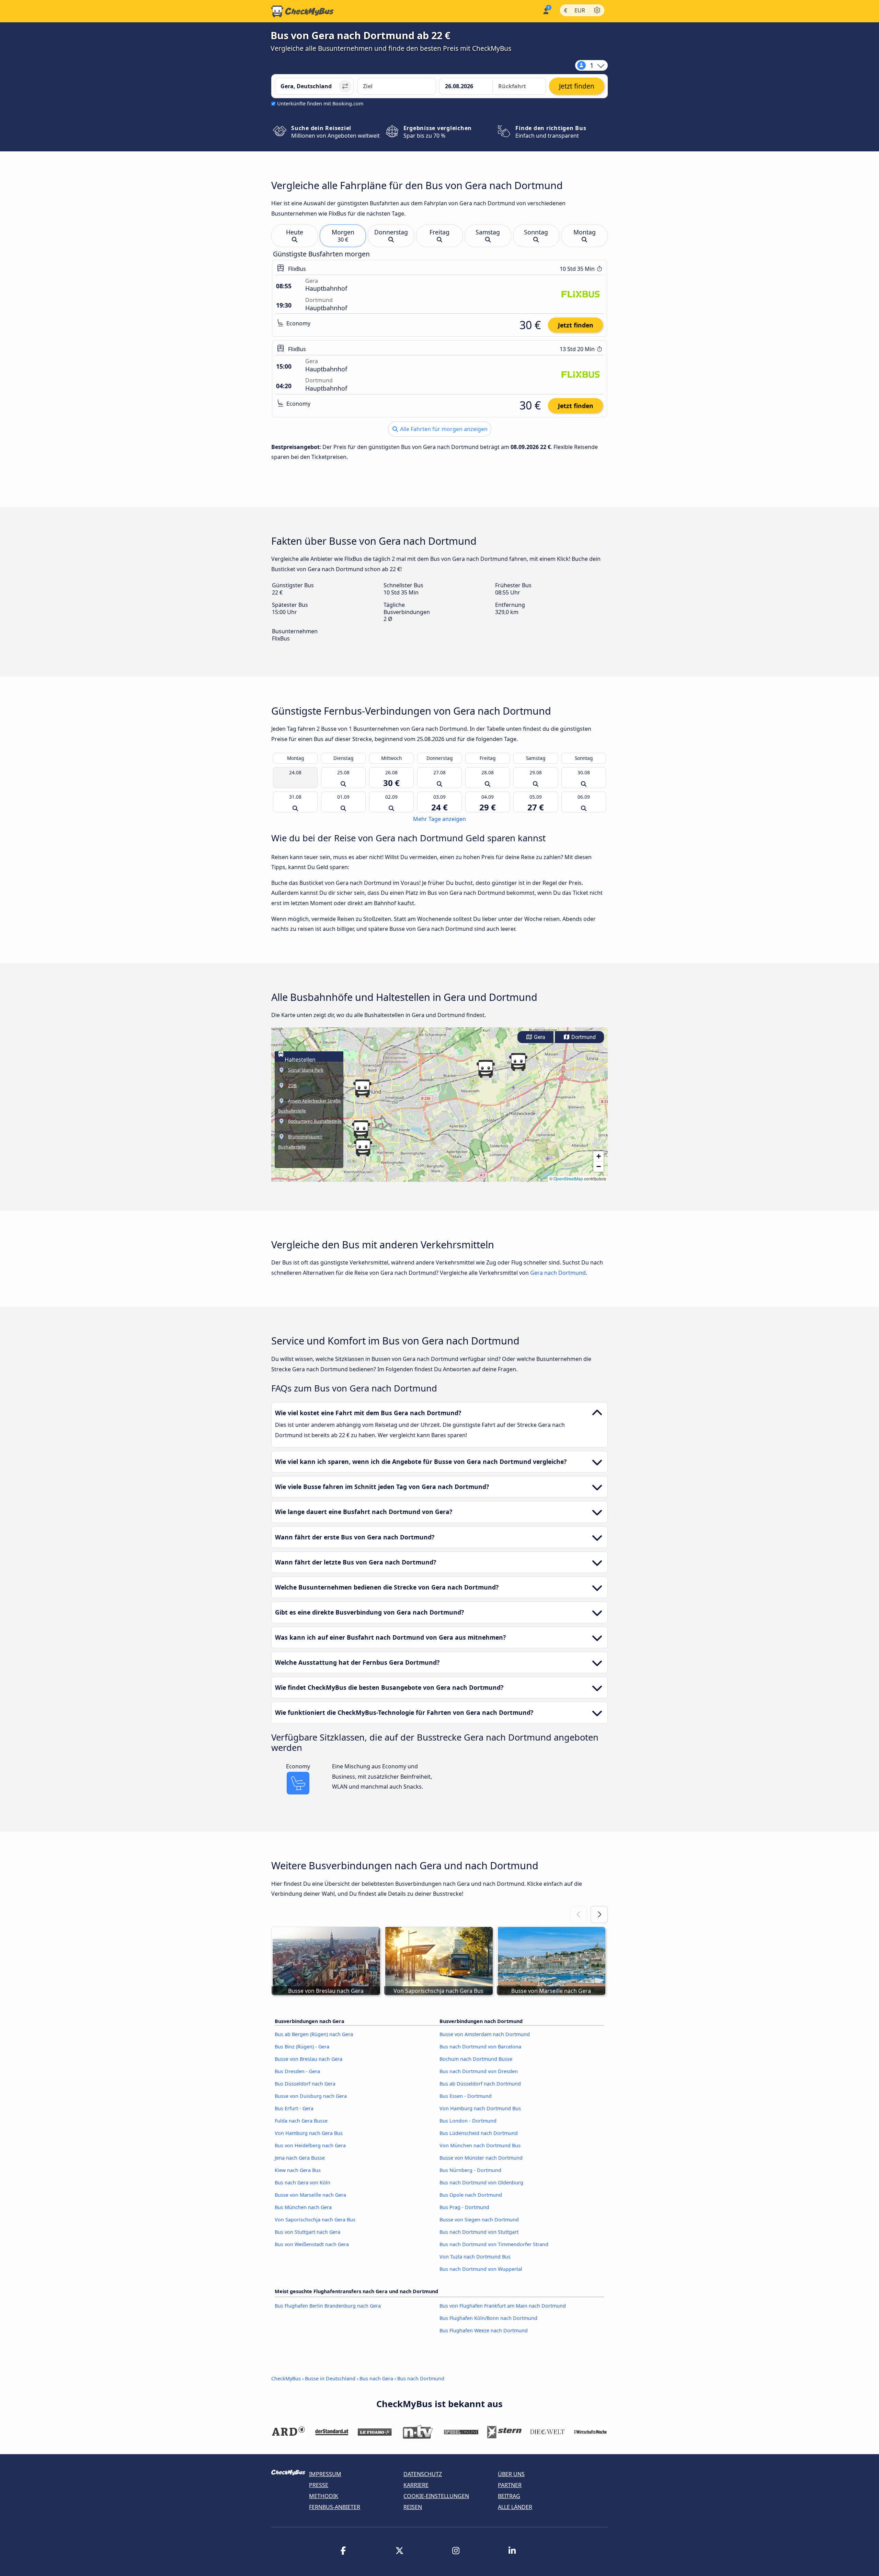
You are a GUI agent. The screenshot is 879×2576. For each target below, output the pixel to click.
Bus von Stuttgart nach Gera (307, 2232)
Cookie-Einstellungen (436, 2496)
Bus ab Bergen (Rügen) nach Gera (314, 2034)
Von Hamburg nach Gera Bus (309, 2133)
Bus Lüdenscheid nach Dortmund (479, 2133)
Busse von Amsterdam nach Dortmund (485, 2034)
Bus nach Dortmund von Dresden (479, 2071)
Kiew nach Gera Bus (298, 2170)
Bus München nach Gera (303, 2207)
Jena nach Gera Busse (300, 2158)
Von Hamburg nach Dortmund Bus (480, 2108)
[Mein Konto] (545, 10)
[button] (361, 1129)
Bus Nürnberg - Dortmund (470, 2170)
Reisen (413, 2507)
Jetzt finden (576, 325)
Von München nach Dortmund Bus (480, 2145)
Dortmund (583, 1037)
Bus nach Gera (376, 2378)
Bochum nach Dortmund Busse (476, 2059)
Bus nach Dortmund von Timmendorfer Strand (494, 2244)
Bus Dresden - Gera (297, 2071)
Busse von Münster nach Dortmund (481, 2158)
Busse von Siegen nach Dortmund (479, 2220)
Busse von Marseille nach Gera (310, 2195)
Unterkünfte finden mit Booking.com (320, 103)
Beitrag (509, 2496)
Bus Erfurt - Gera (294, 2108)
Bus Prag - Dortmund (464, 2207)
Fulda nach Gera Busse (301, 2121)
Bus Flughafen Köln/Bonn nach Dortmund (488, 2318)
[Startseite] (302, 11)
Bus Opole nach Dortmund (471, 2195)
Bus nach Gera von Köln (302, 2182)
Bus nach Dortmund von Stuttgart (479, 2232)
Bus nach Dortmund (421, 2378)
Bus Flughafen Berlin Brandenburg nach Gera (328, 2306)
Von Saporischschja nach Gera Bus (315, 2220)
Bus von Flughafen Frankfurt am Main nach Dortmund (503, 2306)
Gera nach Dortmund (558, 1273)
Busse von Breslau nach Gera (309, 2059)
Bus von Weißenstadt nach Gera (312, 2244)
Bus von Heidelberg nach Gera (310, 2145)
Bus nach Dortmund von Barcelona (480, 2047)
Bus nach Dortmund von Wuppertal (481, 2269)
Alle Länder (515, 2507)
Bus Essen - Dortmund (466, 2096)
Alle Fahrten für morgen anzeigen (443, 429)
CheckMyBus (286, 2378)
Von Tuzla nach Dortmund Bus (475, 2257)
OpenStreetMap (568, 1179)
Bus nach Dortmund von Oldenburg (481, 2182)
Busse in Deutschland (330, 2378)
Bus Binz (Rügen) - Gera (302, 2047)
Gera (539, 1037)
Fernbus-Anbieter (335, 2507)
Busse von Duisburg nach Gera (311, 2096)
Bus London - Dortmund (468, 2121)
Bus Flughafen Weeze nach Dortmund (484, 2330)
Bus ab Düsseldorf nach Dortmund (480, 2084)
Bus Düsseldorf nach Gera (305, 2084)
